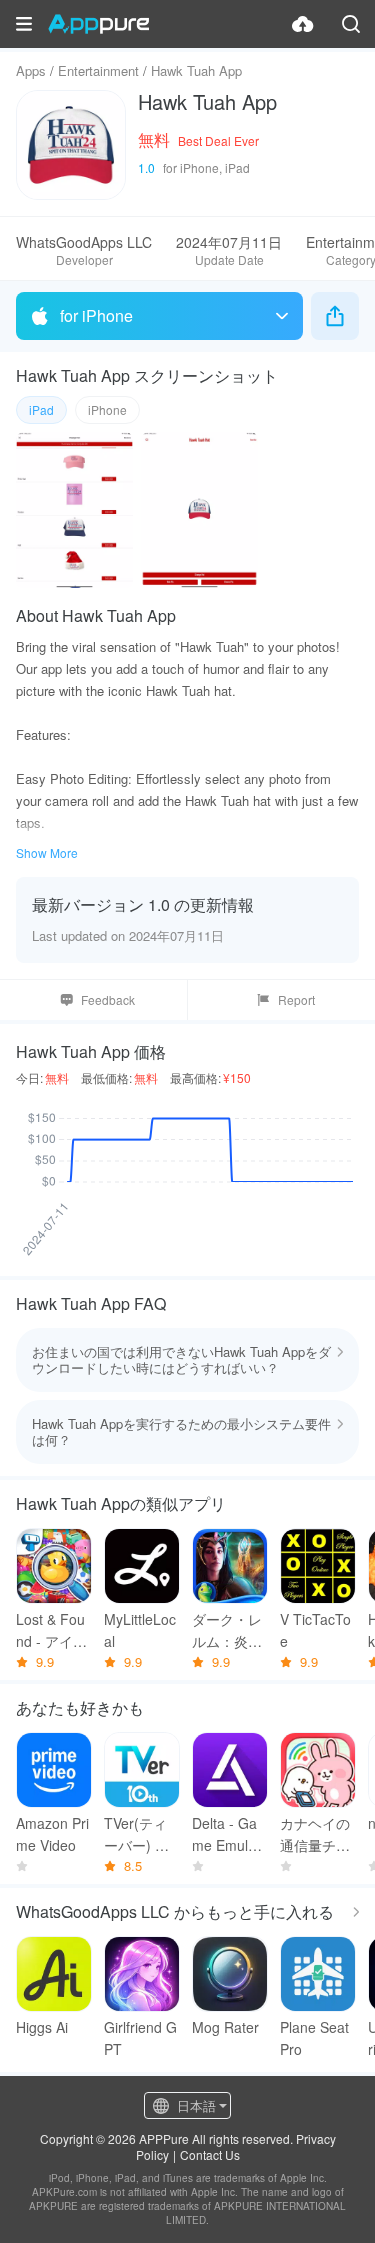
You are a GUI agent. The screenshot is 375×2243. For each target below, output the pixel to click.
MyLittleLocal (140, 1630)
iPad (41, 409)
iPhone (107, 409)
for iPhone (96, 315)
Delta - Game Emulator (230, 1834)
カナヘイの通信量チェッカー (315, 1834)
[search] (351, 24)
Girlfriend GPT (140, 2038)
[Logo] (98, 24)
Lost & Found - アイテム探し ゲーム (53, 1630)
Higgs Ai (42, 2027)
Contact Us (210, 2154)
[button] (24, 24)
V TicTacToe (315, 1630)
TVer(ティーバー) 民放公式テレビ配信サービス (139, 1834)
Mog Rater (225, 2027)
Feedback (108, 999)
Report (296, 999)
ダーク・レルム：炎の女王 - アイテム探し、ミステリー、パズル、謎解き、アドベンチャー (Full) (229, 1630)
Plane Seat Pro (314, 2038)
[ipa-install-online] (303, 24)
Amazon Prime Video (52, 1834)
